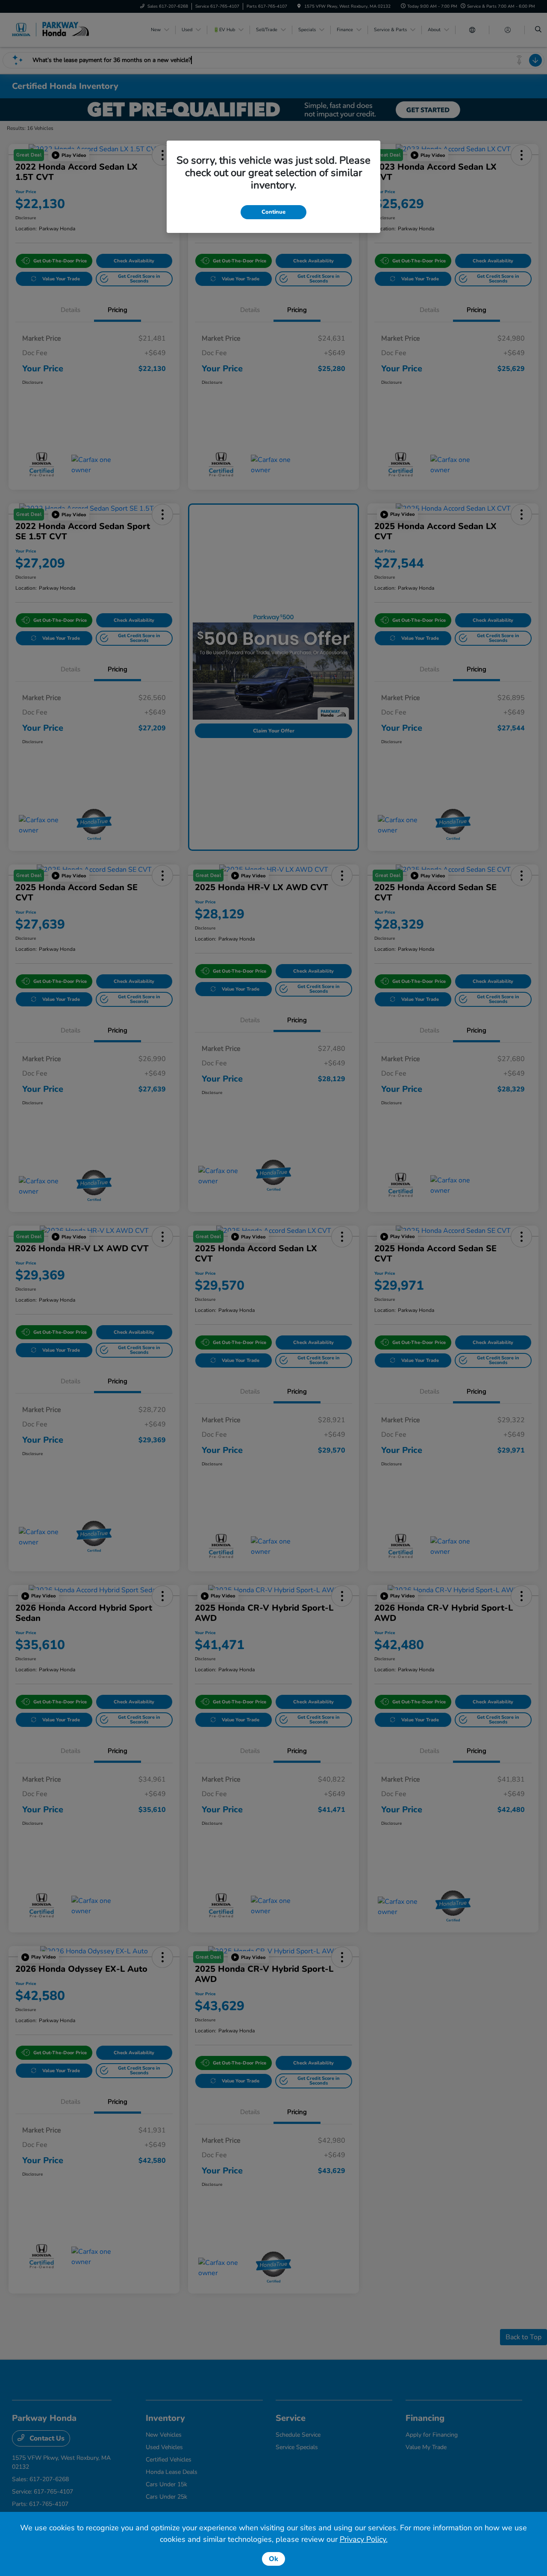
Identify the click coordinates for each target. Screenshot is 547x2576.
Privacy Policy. (364, 2539)
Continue (273, 212)
